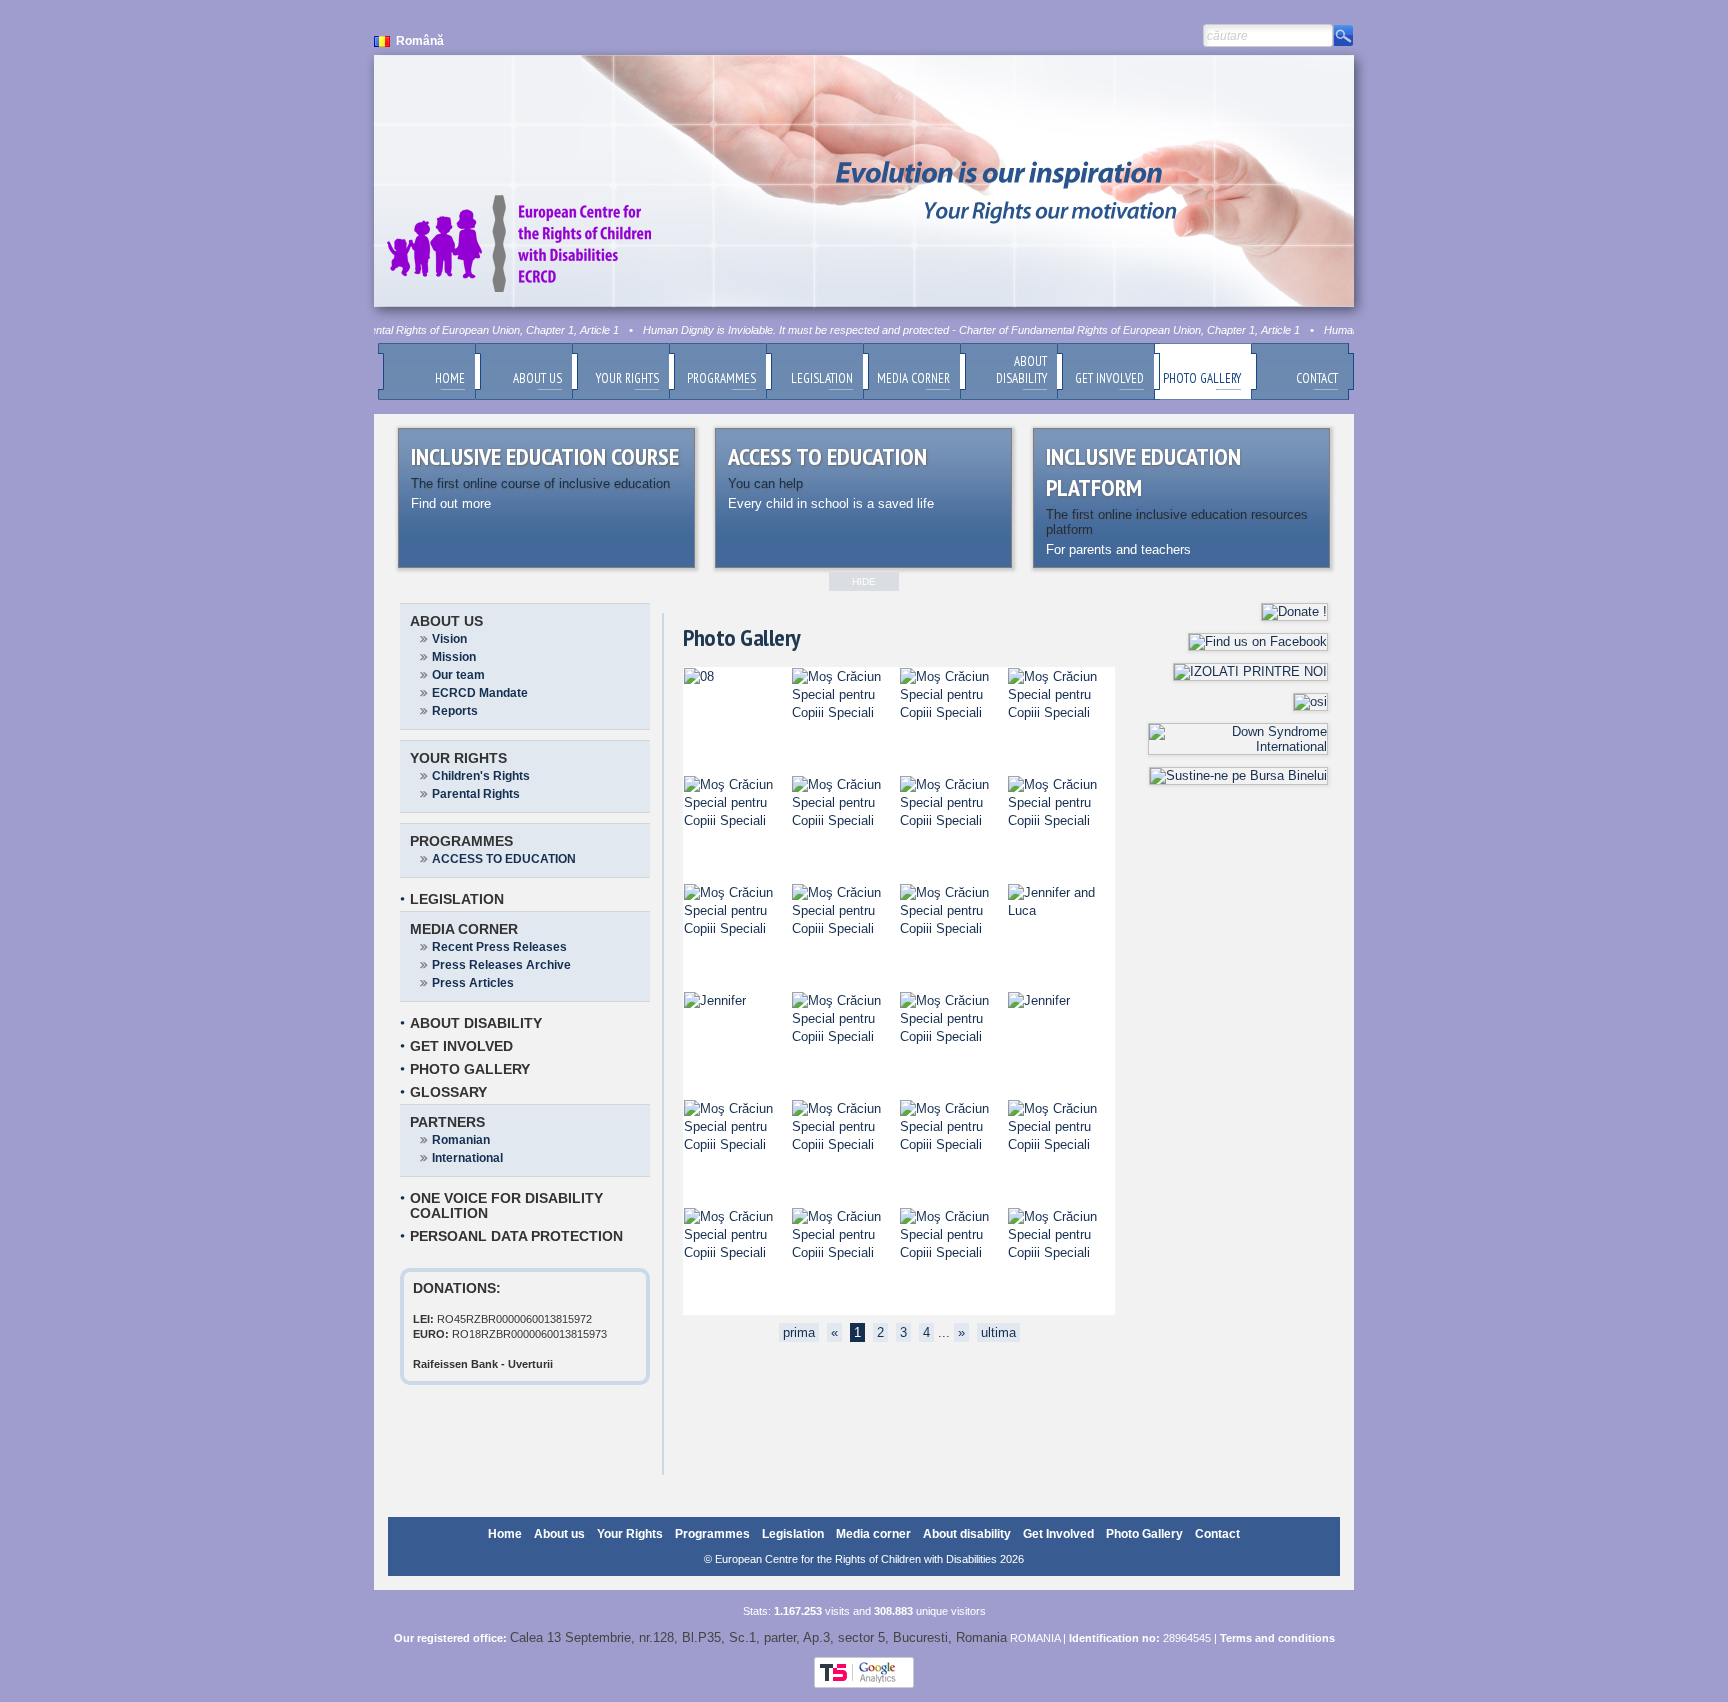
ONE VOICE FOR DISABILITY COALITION (506, 1205)
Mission (454, 657)
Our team (458, 675)
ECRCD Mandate (480, 693)
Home (505, 1534)
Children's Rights (481, 776)
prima (799, 1332)
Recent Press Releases (499, 947)
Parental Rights (476, 794)
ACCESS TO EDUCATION (504, 859)
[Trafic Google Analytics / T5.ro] (864, 1684)
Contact (1217, 1534)
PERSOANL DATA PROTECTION (516, 1236)
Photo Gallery (470, 1069)
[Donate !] (1294, 611)
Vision (449, 639)
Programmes (461, 841)
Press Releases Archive (501, 965)
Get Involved (461, 1046)
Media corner (464, 929)
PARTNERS (447, 1122)
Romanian (461, 1140)
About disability (476, 1023)
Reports (455, 711)
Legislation (457, 899)
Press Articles (473, 983)
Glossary (448, 1092)
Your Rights (458, 758)
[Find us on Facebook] (1258, 641)
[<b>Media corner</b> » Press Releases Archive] (699, 676)
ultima (998, 1332)
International (467, 1158)
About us (446, 621)
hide (864, 581)
